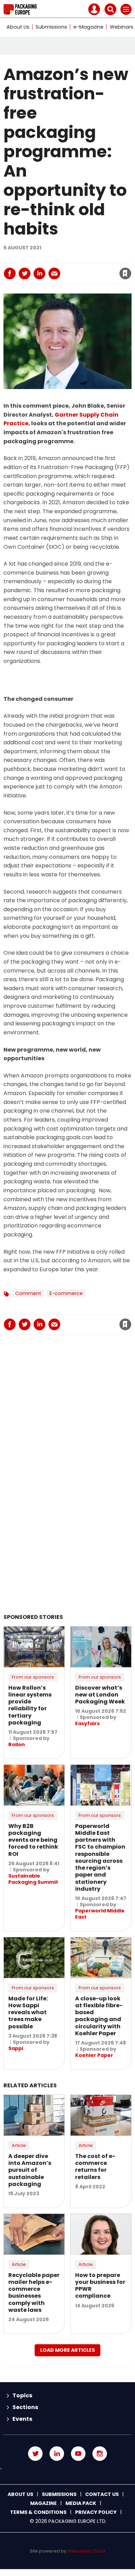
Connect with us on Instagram (100, 2454)
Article (19, 2145)
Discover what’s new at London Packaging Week (100, 1695)
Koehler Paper (94, 2055)
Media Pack (81, 2503)
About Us (18, 27)
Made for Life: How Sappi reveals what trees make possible (28, 2012)
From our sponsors (33, 1677)
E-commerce (66, 1293)
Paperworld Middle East (100, 1914)
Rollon (17, 1744)
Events (22, 2419)
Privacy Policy (96, 2512)
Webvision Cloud (86, 2551)
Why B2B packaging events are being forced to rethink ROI (33, 1840)
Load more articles (67, 2350)
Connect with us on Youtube (78, 2454)
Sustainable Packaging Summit (33, 1879)
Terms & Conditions (38, 2512)
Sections (25, 2407)
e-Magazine (88, 27)
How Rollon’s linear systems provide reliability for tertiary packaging (30, 1705)
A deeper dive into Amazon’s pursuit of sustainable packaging (30, 2170)
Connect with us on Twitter (35, 2454)
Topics (22, 2395)
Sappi (16, 2048)
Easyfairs (87, 1723)
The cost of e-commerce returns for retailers (95, 2167)
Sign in (34, 259)
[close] (72, 268)
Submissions (51, 27)
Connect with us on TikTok (67, 2469)
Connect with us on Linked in (57, 2454)
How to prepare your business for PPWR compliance (100, 2286)
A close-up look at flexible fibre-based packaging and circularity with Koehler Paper (99, 2016)
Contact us (102, 2494)
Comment (28, 1293)
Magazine (43, 2503)
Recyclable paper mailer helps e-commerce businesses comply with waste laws (34, 2292)
